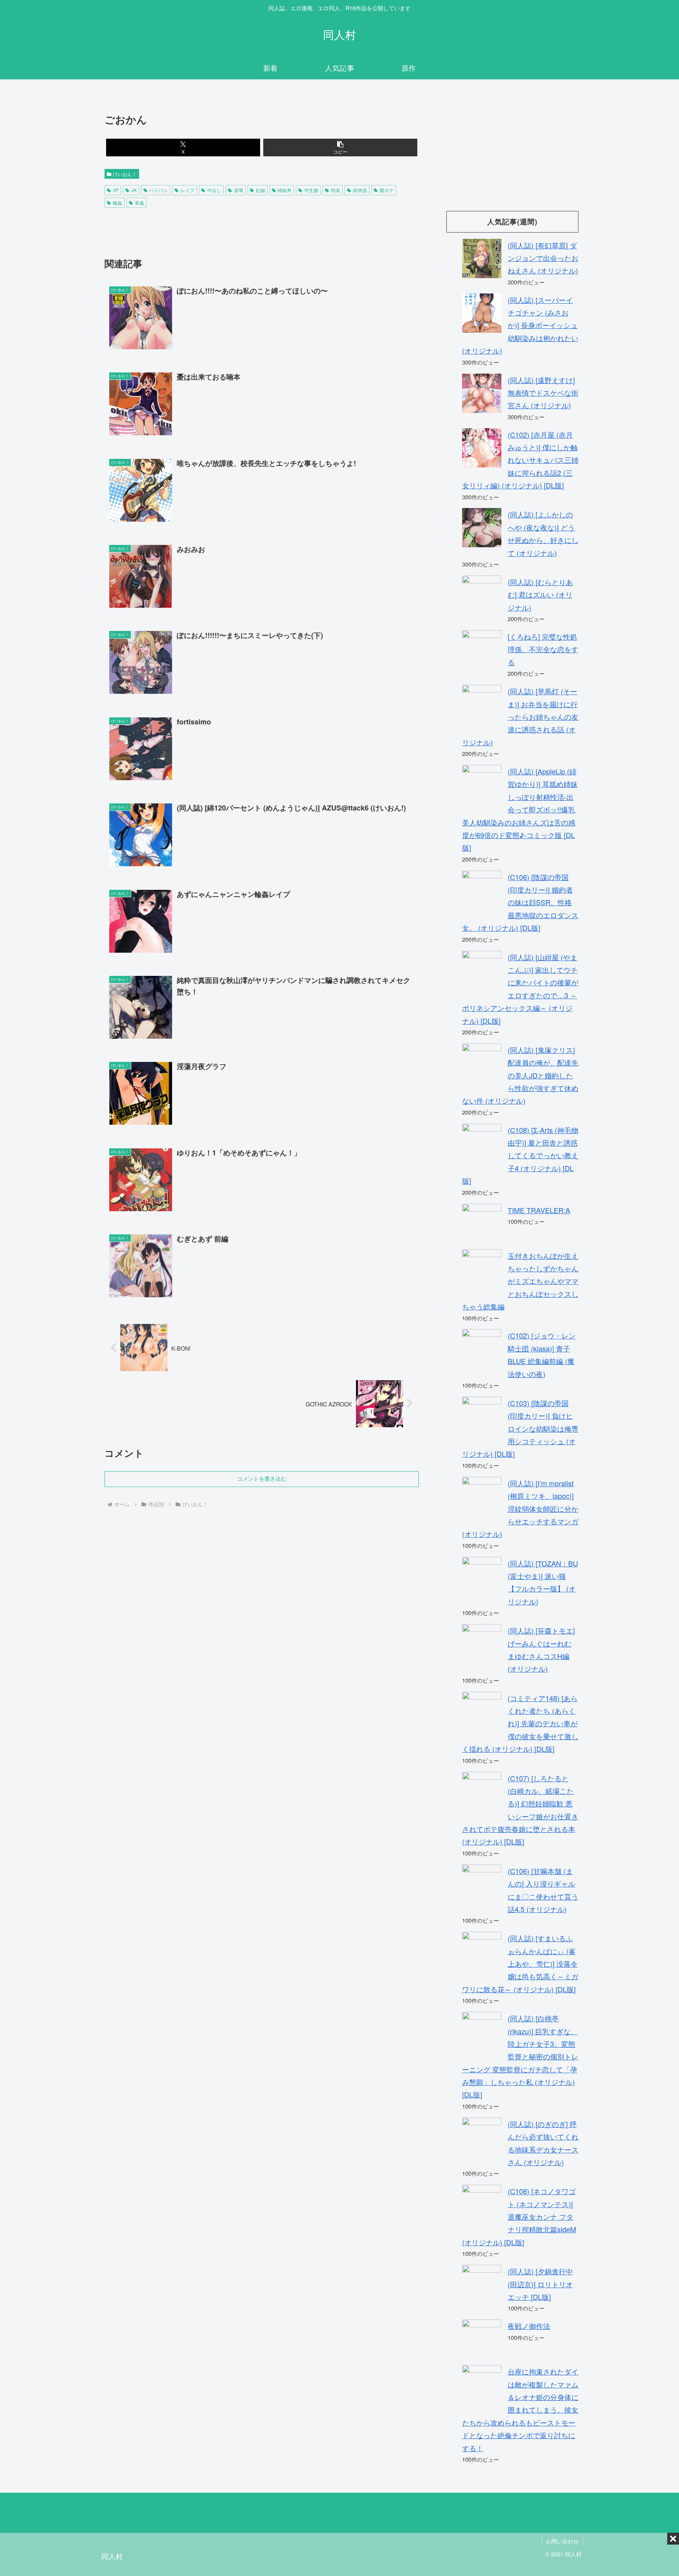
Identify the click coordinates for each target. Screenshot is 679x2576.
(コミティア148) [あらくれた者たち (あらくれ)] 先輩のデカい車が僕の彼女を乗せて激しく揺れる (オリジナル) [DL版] (520, 1723)
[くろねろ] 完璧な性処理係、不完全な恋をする (543, 649)
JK (134, 190)
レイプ (187, 190)
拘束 (336, 190)
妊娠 (261, 190)
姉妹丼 (284, 190)
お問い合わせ (562, 2541)
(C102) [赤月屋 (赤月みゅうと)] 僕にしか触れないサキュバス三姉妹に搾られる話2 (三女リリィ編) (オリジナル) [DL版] (520, 460)
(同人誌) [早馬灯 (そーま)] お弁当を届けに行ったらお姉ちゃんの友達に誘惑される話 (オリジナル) (520, 717)
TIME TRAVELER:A (539, 1210)
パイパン (158, 190)
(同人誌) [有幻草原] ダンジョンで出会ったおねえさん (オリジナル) (543, 258)
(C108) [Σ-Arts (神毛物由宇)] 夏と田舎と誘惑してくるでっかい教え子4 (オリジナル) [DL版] (520, 1155)
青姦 (139, 203)
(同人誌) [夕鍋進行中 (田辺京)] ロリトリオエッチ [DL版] (540, 2284)
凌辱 (239, 190)
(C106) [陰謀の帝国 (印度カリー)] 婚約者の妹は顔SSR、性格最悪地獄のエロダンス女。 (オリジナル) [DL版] (520, 902)
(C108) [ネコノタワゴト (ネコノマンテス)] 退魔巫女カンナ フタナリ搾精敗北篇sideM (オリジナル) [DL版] (519, 2217)
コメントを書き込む (262, 1479)
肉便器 (360, 190)
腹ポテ (387, 190)
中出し (214, 190)
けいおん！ (125, 174)
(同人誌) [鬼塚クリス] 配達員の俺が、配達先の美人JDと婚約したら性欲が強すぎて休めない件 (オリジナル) (520, 1075)
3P (116, 190)
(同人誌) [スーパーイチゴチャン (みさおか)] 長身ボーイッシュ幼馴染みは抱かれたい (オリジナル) (520, 325)
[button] (340, 148)
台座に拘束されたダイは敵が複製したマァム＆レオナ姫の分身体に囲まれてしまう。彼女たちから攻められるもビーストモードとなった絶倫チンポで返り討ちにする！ (520, 2409)
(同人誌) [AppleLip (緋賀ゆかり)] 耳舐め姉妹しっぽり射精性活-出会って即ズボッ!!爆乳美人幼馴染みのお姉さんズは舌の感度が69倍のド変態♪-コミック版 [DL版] (520, 809)
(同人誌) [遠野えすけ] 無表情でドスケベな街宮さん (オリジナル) (543, 393)
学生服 (311, 190)
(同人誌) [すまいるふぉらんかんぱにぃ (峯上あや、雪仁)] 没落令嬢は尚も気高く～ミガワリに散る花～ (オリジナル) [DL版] (520, 1964)
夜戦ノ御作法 (529, 2326)
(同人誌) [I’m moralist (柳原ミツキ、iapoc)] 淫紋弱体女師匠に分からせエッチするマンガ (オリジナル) (520, 1509)
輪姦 (117, 203)
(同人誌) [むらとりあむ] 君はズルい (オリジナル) (540, 595)
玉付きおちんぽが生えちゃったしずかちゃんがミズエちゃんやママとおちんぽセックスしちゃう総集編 (520, 1281)
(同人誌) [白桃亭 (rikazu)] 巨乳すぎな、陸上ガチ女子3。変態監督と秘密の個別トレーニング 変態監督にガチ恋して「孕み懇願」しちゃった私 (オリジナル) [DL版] (520, 2056)
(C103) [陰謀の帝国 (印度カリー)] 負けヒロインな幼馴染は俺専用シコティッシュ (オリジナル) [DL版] (520, 1428)
